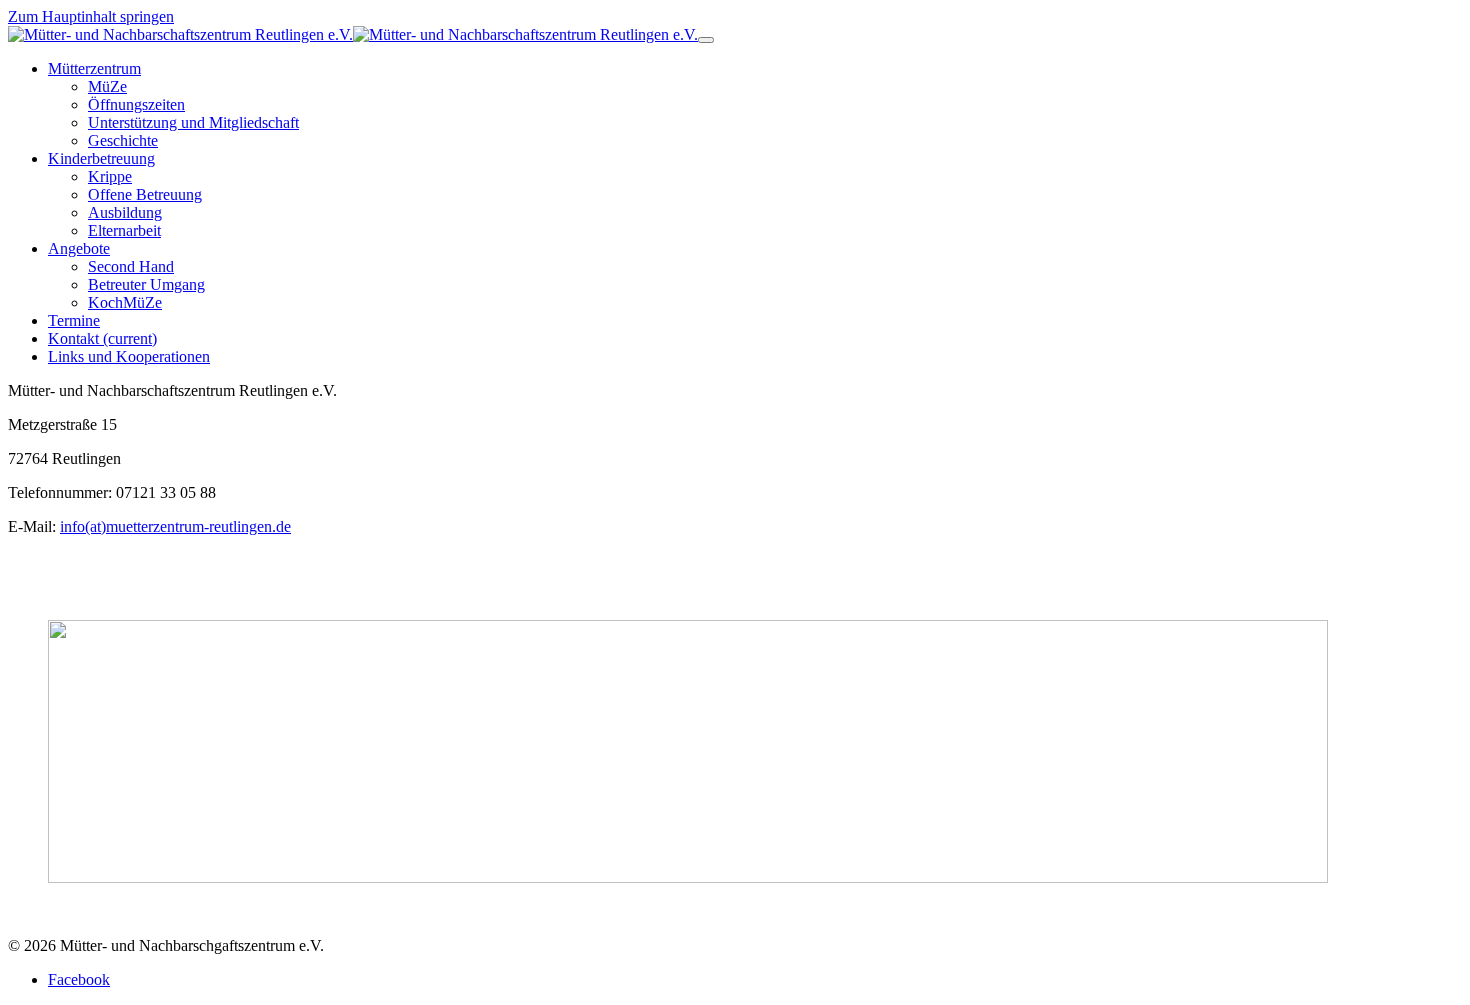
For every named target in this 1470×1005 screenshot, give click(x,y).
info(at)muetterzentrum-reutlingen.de (175, 526)
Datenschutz (116, 911)
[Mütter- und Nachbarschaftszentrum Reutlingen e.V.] (353, 34)
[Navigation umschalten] (706, 40)
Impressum (42, 911)
